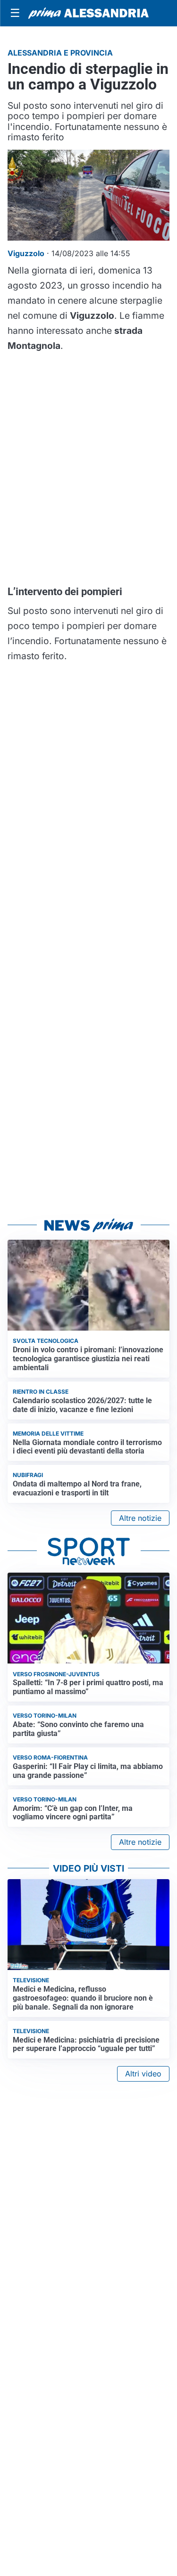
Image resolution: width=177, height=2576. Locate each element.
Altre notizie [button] (140, 1518)
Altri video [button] (143, 2074)
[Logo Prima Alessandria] (88, 13)
